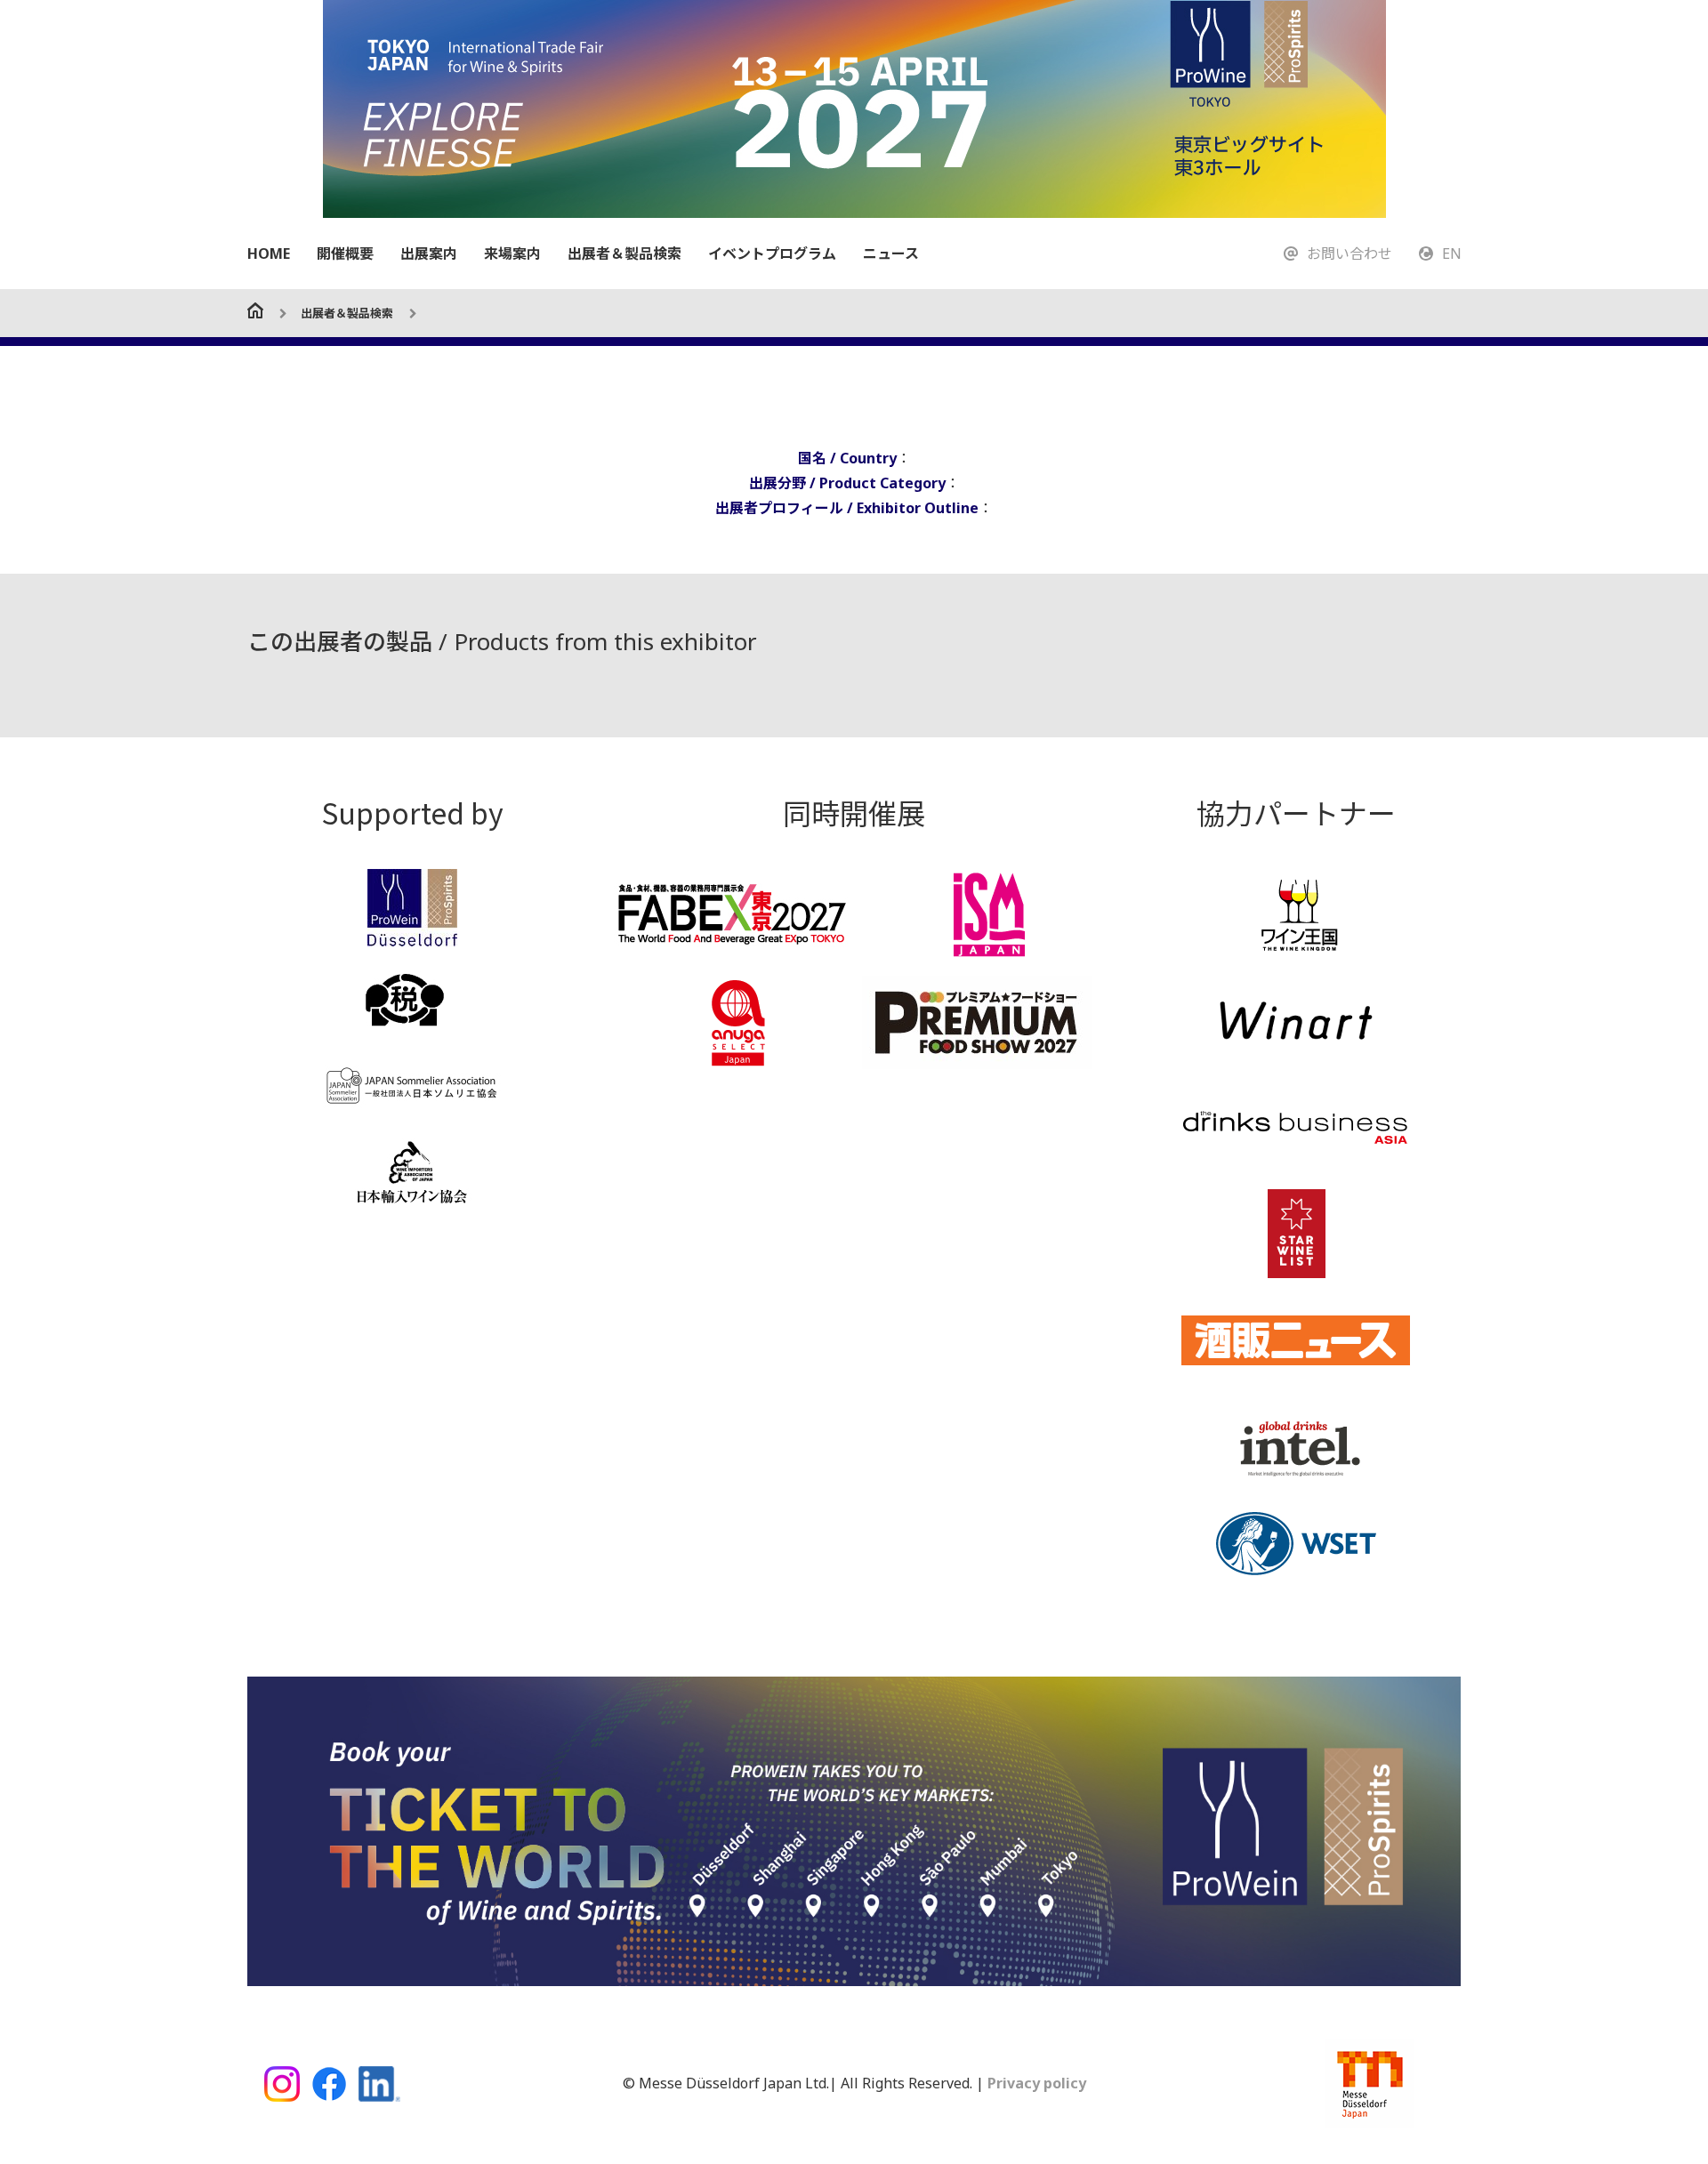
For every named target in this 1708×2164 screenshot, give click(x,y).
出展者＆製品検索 (624, 253)
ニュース (891, 253)
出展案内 (429, 253)
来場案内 (512, 253)
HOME (269, 253)
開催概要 (345, 253)
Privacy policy (1035, 2083)
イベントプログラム (772, 253)
